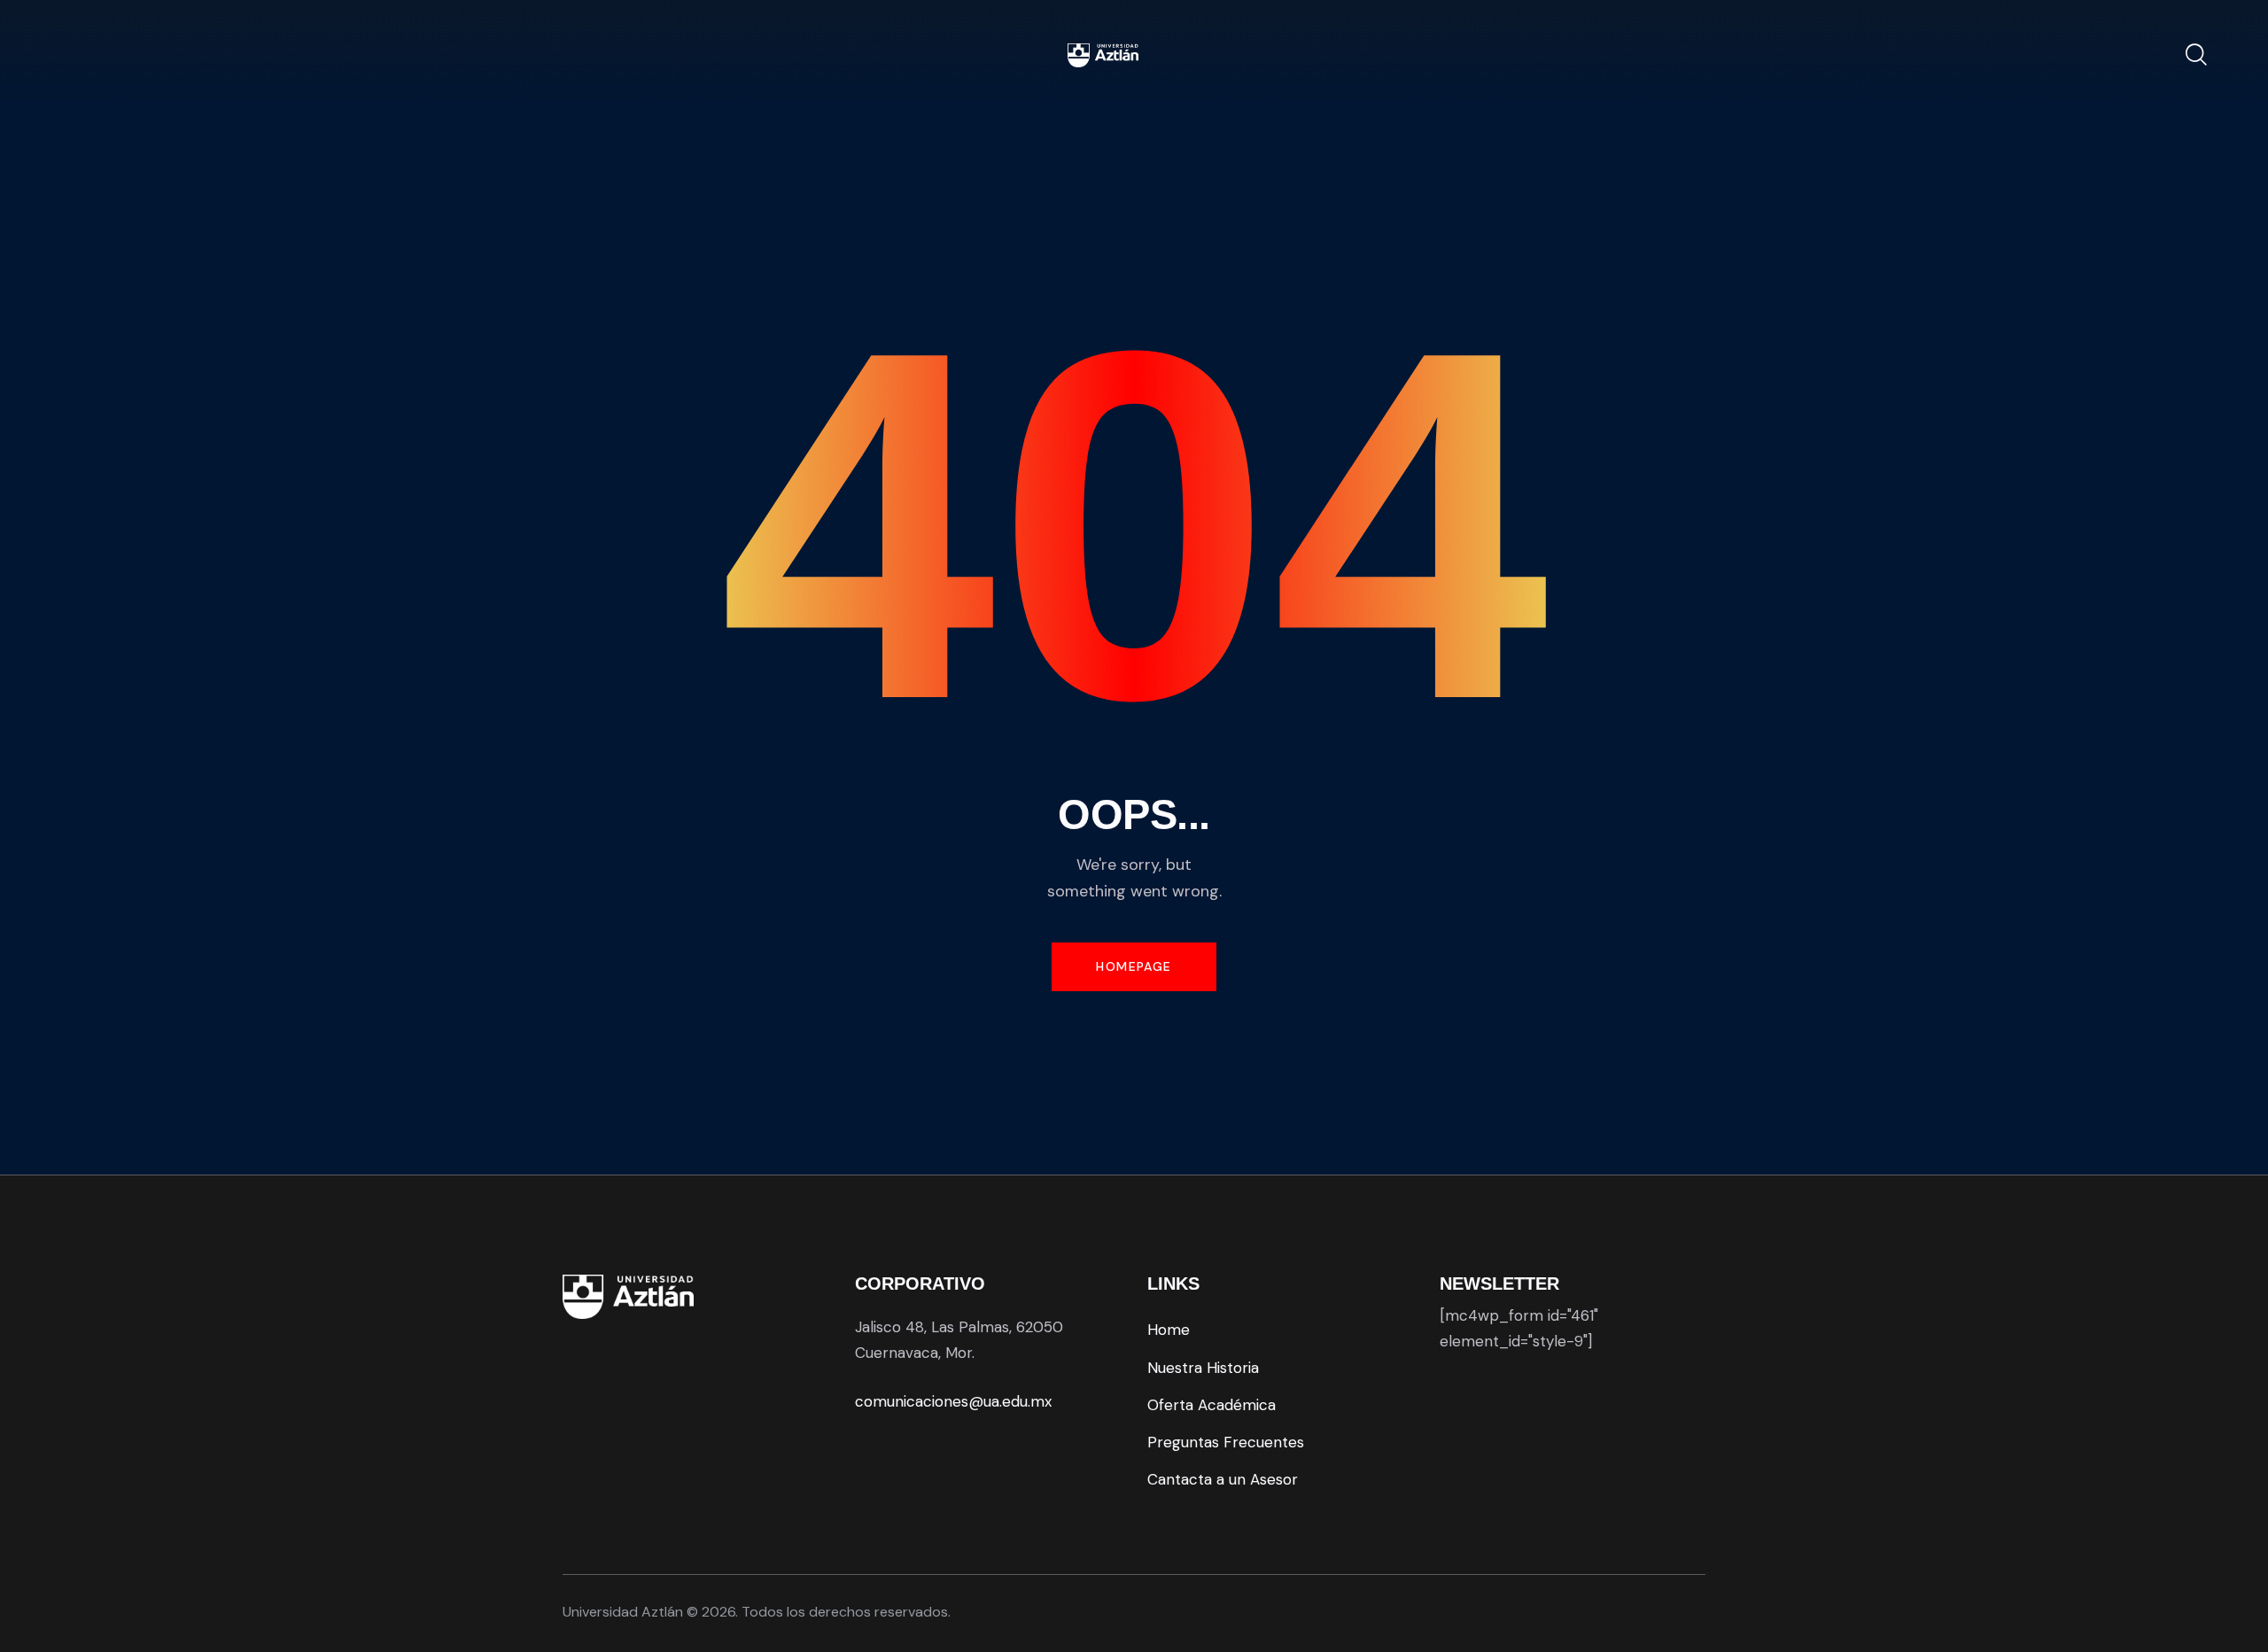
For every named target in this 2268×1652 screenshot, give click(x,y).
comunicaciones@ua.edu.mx (953, 1401)
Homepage (1134, 966)
